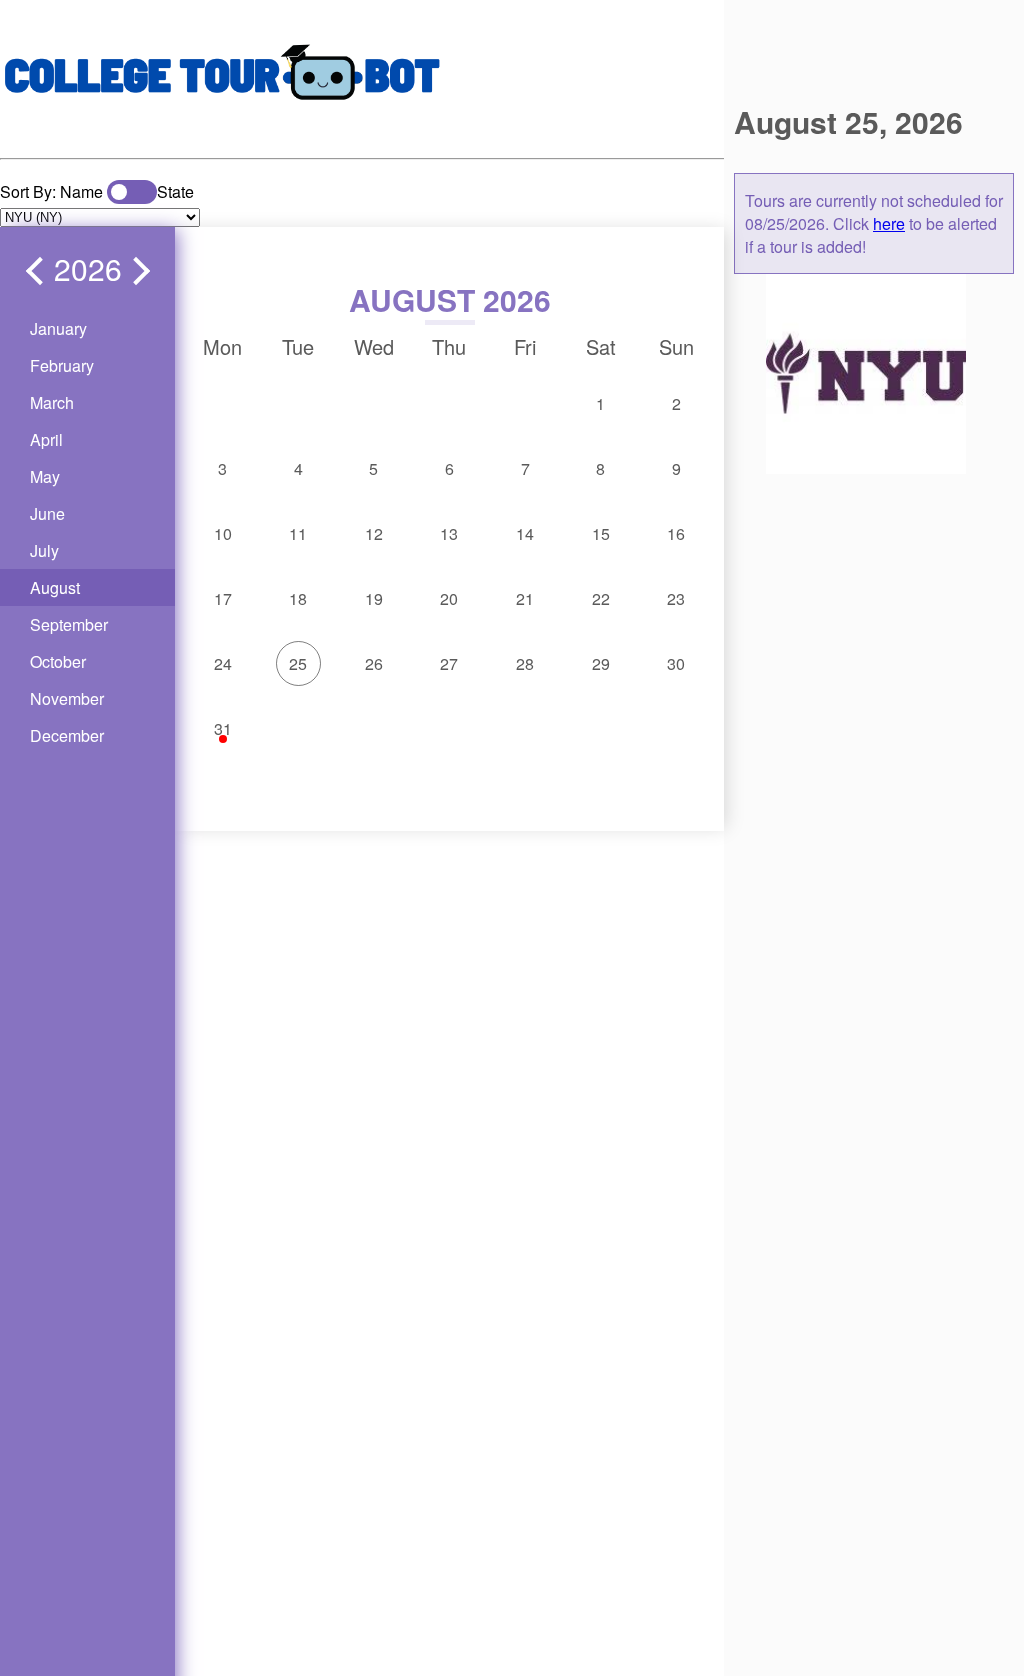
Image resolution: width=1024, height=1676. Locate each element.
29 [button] (601, 663)
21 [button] (525, 598)
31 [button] (223, 728)
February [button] (62, 365)
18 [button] (298, 598)
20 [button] (449, 598)
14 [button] (525, 533)
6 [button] (449, 468)
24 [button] (223, 663)
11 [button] (298, 533)
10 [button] (223, 533)
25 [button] (298, 663)
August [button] (55, 587)
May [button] (45, 476)
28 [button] (525, 663)
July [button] (44, 550)
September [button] (69, 624)
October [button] (58, 661)
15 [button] (601, 533)
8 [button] (600, 468)
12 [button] (374, 533)
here (889, 223)
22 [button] (601, 598)
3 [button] (222, 468)
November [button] (67, 698)
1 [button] (600, 403)
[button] (40, 271)
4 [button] (298, 468)
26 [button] (374, 663)
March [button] (52, 402)
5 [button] (373, 468)
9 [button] (676, 468)
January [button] (58, 328)
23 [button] (676, 598)
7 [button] (525, 468)
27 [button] (449, 663)
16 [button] (676, 533)
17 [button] (223, 598)
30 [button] (676, 663)
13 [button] (449, 533)
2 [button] (676, 403)
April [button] (46, 439)
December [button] (67, 735)
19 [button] (374, 598)
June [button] (47, 513)
